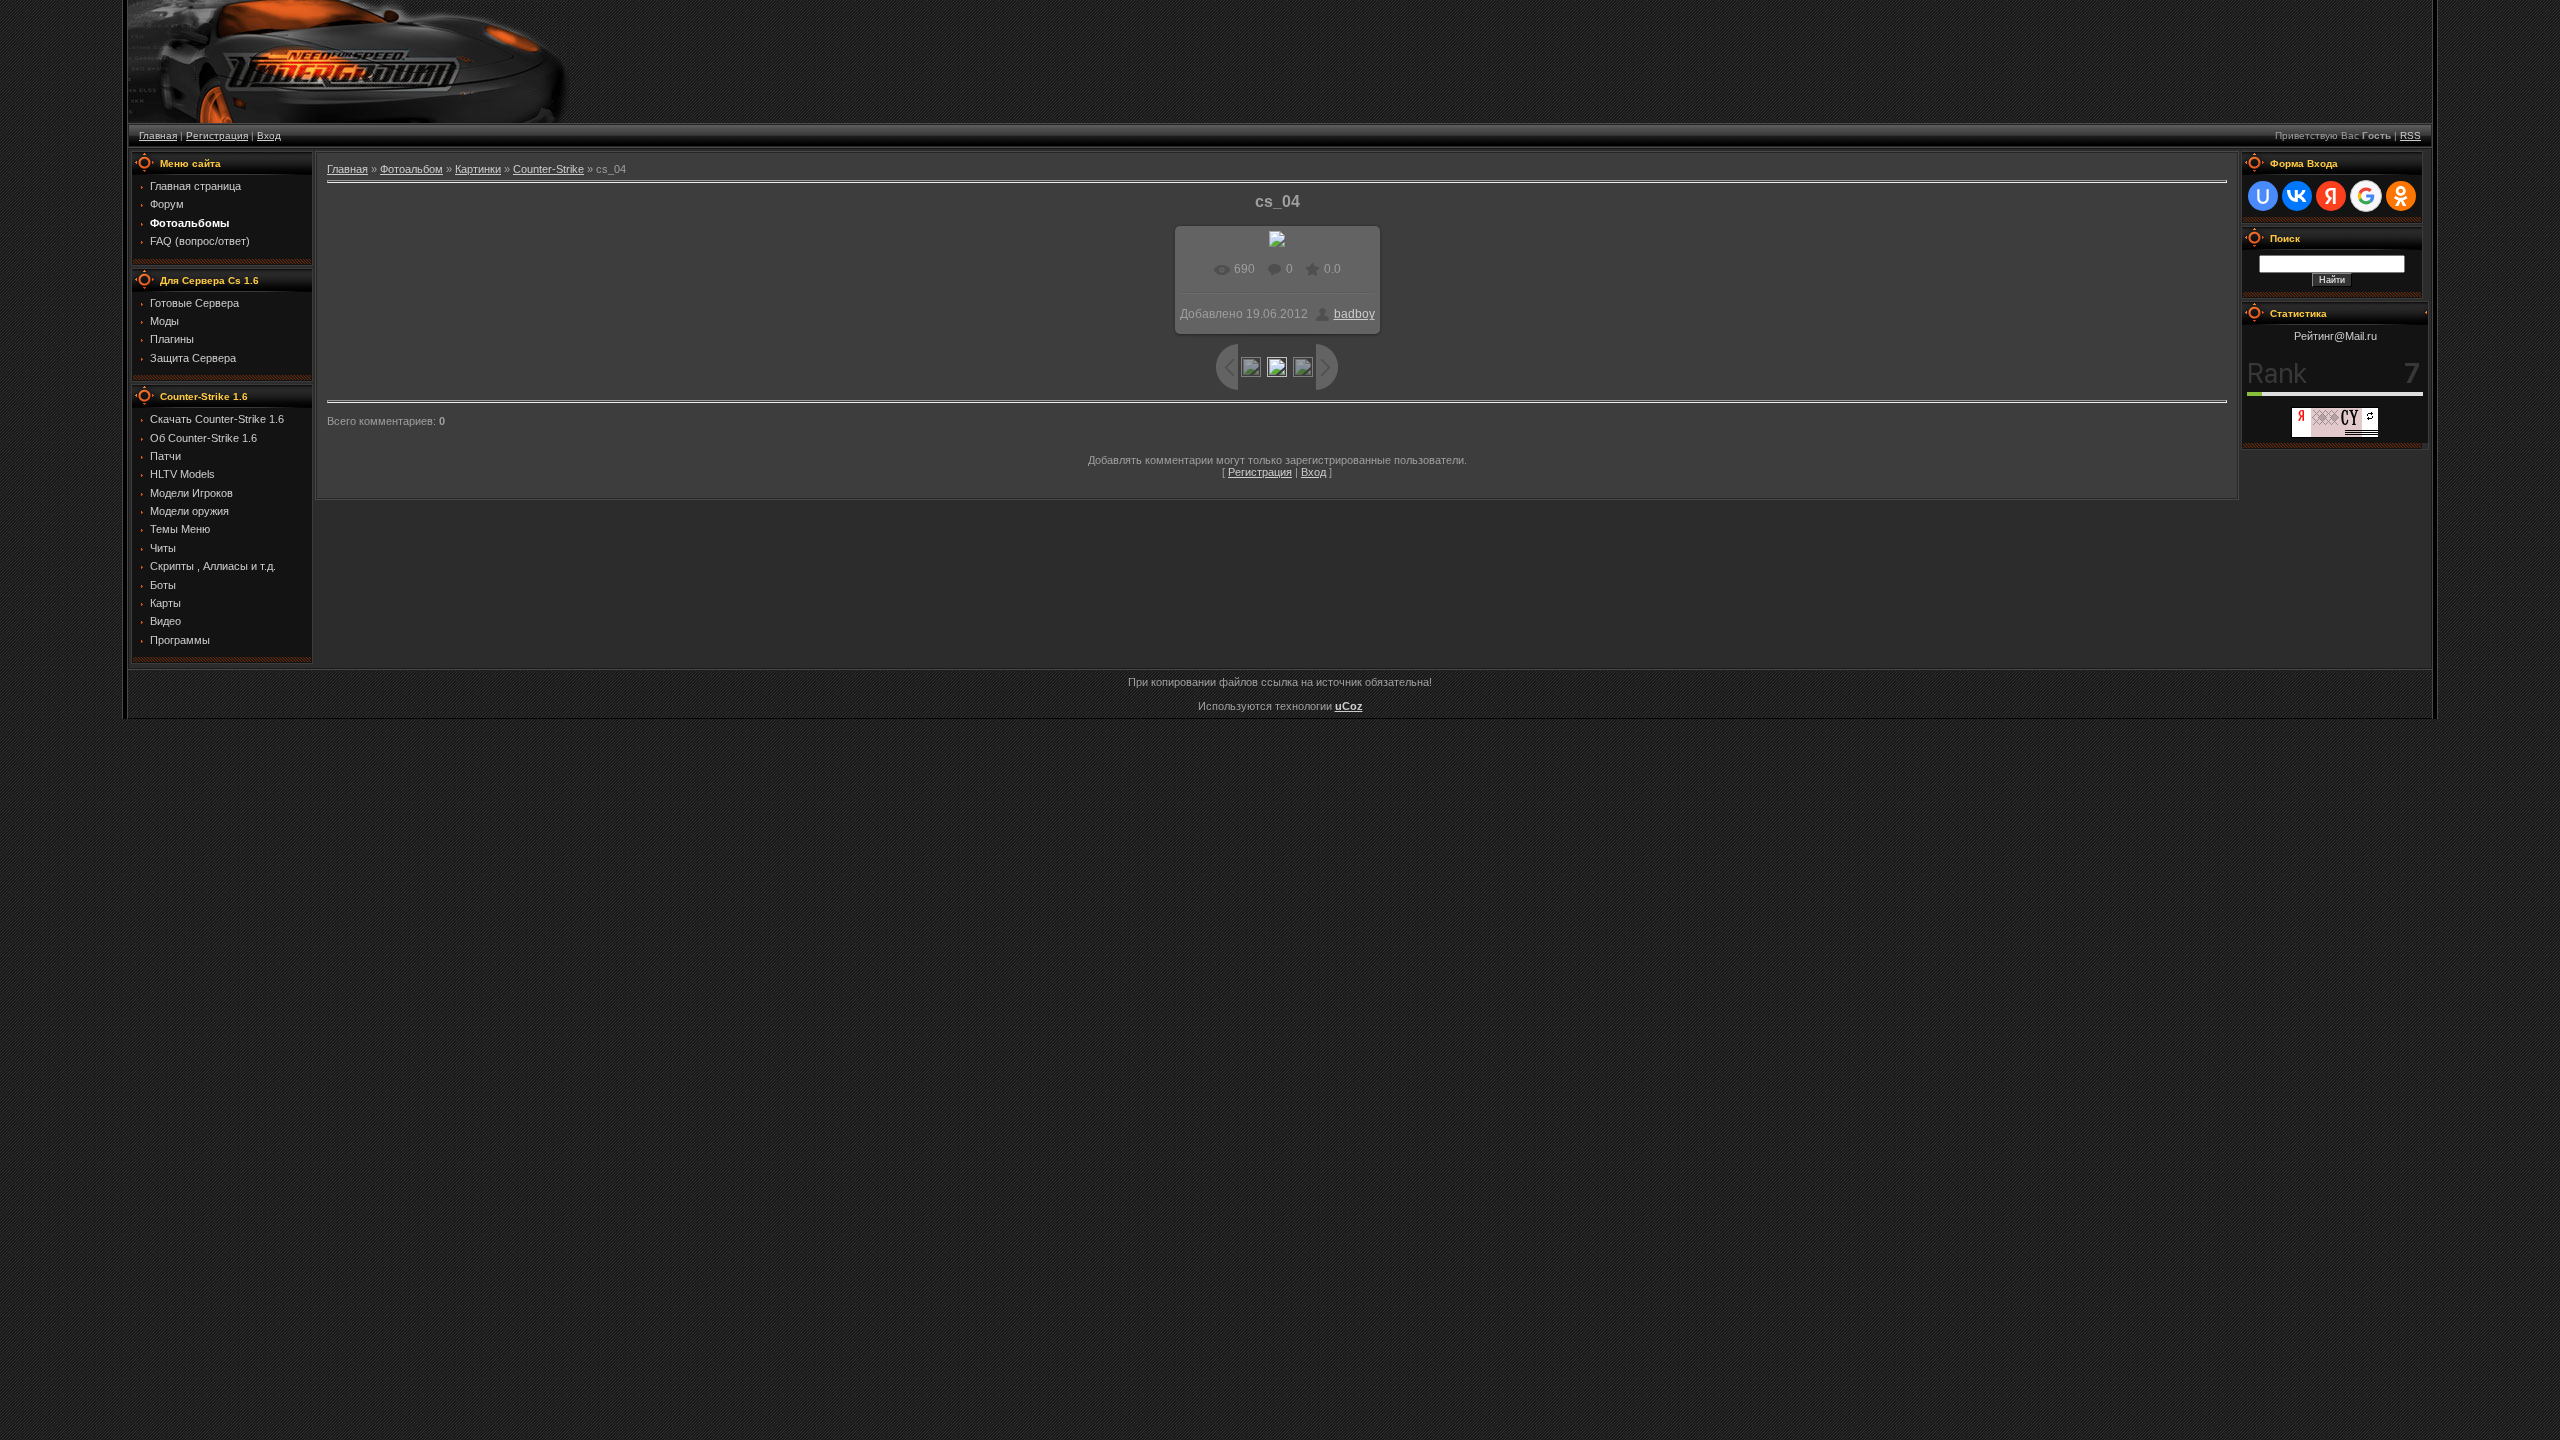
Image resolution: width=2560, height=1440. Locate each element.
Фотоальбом (411, 169)
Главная (158, 135)
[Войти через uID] (2263, 196)
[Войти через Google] (2366, 196)
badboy (1354, 314)
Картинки (478, 169)
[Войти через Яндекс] (2331, 196)
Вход (269, 135)
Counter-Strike (548, 169)
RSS (2410, 135)
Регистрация (217, 135)
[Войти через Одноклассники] (2401, 196)
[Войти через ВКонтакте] (2297, 196)
